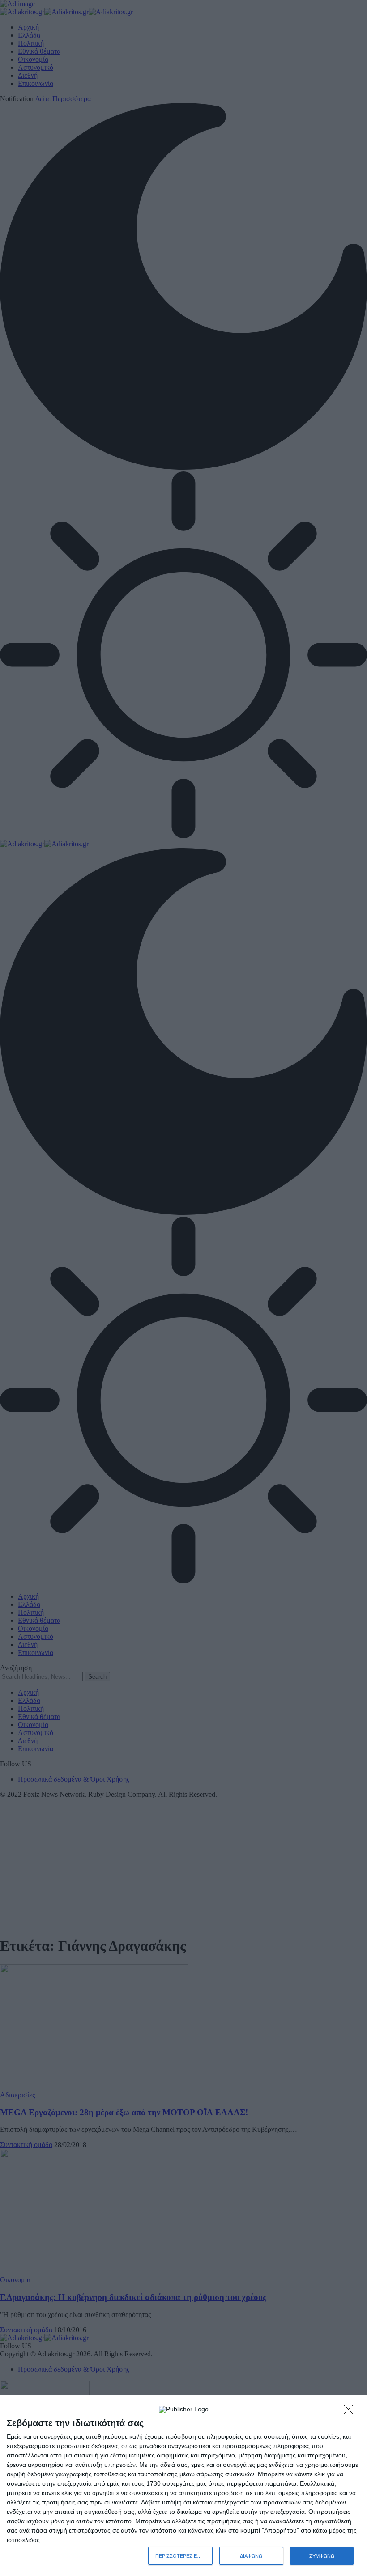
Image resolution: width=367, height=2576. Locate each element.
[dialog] (183, 2486)
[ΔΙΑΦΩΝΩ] (351, 2412)
